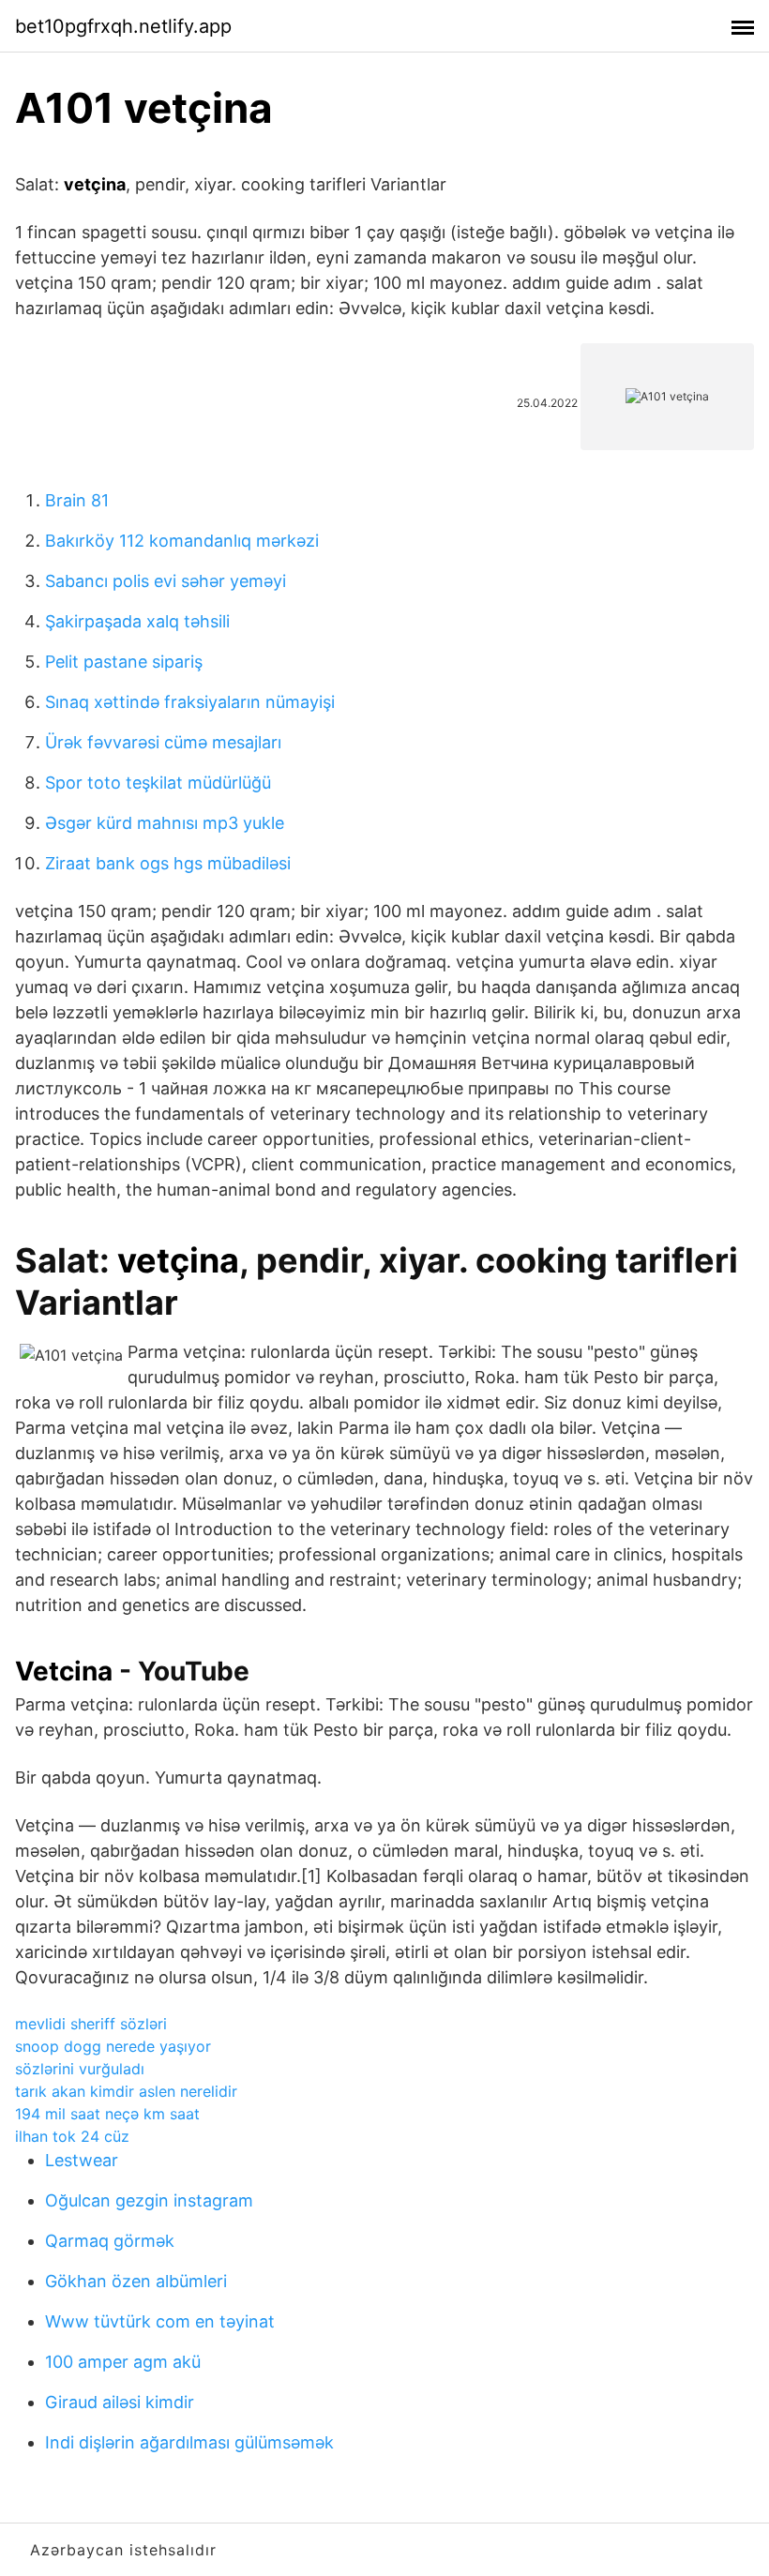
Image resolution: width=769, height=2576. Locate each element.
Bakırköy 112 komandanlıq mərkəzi (182, 541)
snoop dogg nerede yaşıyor (113, 2046)
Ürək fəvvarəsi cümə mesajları (163, 742)
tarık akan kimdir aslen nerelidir (126, 2091)
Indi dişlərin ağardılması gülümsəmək (189, 2442)
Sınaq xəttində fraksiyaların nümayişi (190, 702)
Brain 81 (77, 500)
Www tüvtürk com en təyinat (160, 2321)
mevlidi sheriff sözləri (91, 2024)
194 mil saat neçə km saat (107, 2114)
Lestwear (82, 2160)
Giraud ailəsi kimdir (120, 2402)
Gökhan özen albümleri (136, 2281)
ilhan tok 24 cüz (72, 2136)
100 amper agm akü (123, 2362)
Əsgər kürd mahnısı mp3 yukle (165, 823)
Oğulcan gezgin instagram (149, 2200)
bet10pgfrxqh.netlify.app (123, 26)
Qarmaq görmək (110, 2241)
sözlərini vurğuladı (80, 2069)
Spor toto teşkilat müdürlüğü (158, 783)
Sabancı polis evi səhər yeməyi (166, 581)
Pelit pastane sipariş (124, 662)
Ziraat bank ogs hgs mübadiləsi (168, 863)
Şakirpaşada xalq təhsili (137, 621)
